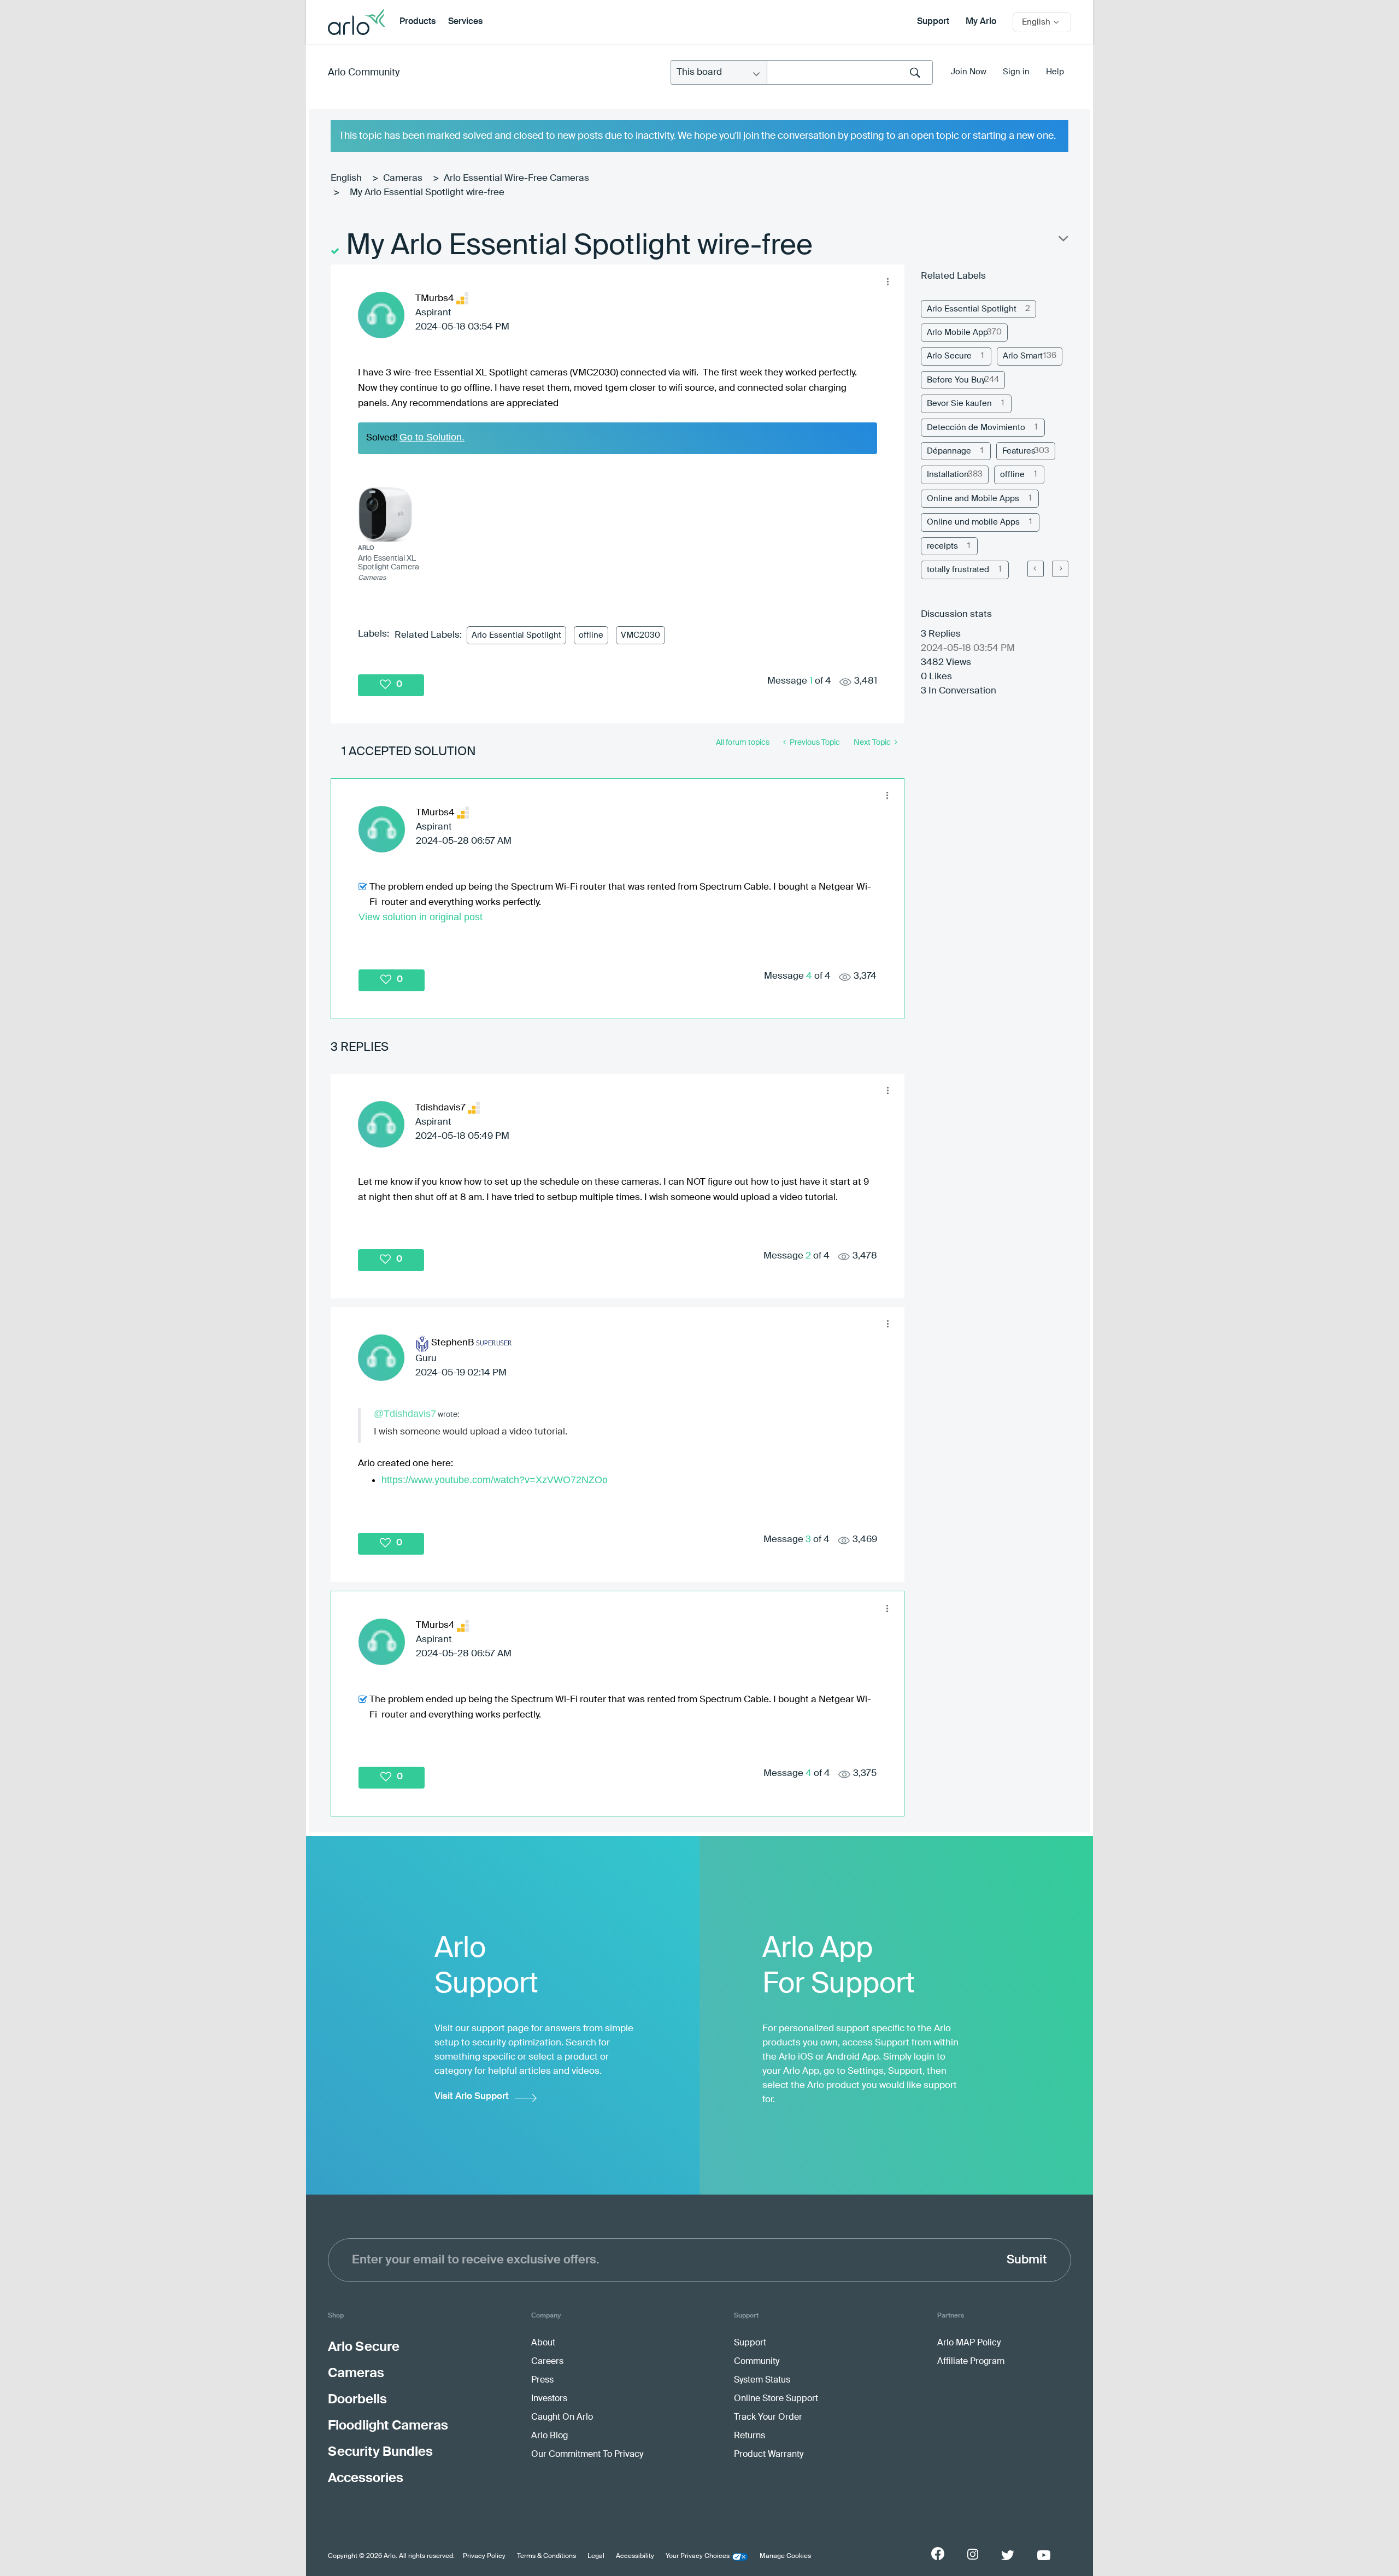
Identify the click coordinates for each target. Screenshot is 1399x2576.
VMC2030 (640, 635)
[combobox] (850, 72)
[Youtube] (1044, 2555)
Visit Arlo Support (472, 2096)
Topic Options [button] (1062, 241)
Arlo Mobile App (957, 333)
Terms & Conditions (546, 2556)
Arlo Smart (1023, 356)
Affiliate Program (971, 2362)
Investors (549, 2399)
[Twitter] (1008, 2555)
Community (757, 2362)
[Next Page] (1060, 569)
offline (591, 635)
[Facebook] (938, 2554)
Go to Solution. (432, 437)
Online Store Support (776, 2399)
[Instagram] (973, 2554)
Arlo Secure (949, 356)
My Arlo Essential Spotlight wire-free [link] (427, 193)
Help (1055, 72)
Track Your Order (768, 2418)
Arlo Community (364, 73)
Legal (596, 2556)
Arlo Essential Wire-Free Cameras (516, 178)
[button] (887, 281)
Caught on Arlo (562, 2418)
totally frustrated (958, 570)
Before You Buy (956, 380)
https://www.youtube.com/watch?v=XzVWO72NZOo (495, 1480)
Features (1019, 451)
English (346, 178)
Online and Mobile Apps (973, 499)
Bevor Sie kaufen (959, 404)
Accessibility (635, 2556)
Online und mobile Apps (973, 522)
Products (418, 22)
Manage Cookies (785, 2556)
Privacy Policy (484, 2556)
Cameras (403, 178)
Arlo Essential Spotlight (516, 635)
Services (465, 22)
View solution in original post (421, 917)
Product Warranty (769, 2455)
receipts (942, 546)
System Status (762, 2380)
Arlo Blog (549, 2436)
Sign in (1016, 72)
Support (933, 22)
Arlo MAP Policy (969, 2343)
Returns (750, 2436)
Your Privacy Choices (698, 2556)
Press (542, 2380)
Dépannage (949, 451)
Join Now (969, 72)
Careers (547, 2362)
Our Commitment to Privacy (587, 2455)
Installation (948, 475)
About (543, 2343)
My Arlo (981, 22)
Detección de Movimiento (976, 428)
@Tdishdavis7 (405, 1414)
